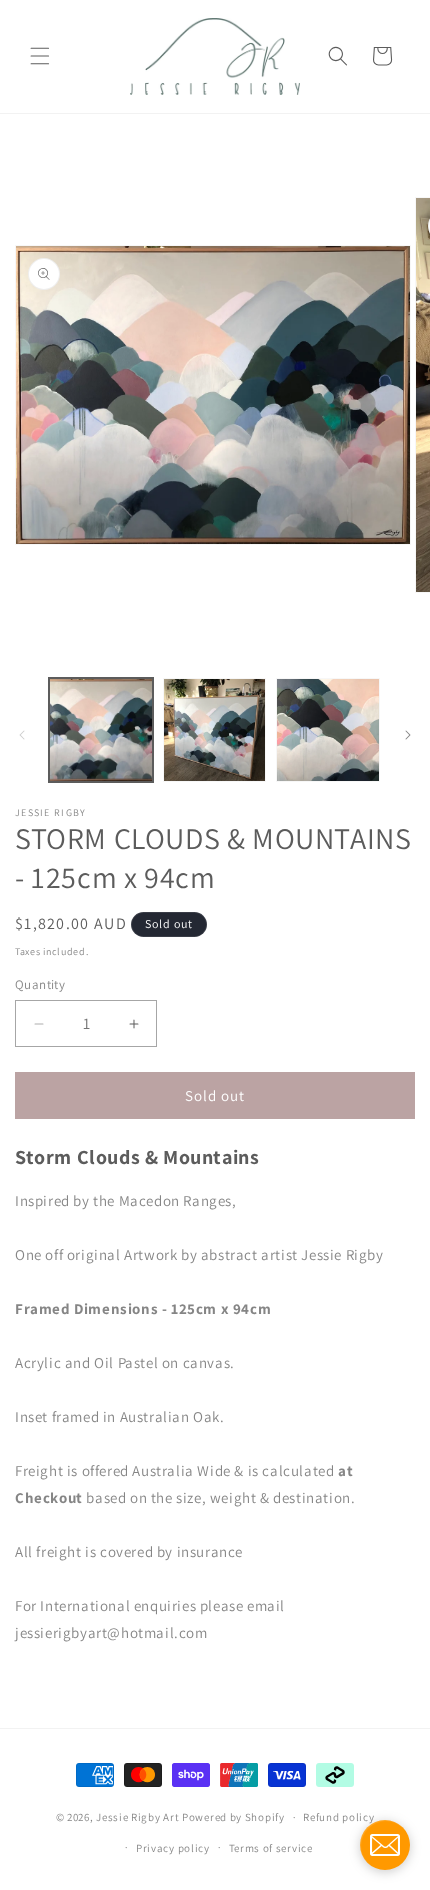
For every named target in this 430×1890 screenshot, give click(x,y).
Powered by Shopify (233, 1817)
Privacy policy (173, 1848)
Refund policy (338, 1817)
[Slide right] (408, 735)
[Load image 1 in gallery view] (101, 730)
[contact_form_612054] (385, 1845)
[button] (40, 56)
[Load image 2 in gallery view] (215, 730)
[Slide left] (22, 735)
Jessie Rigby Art (137, 1817)
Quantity (40, 984)
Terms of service (271, 1848)
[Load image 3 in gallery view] (328, 730)
